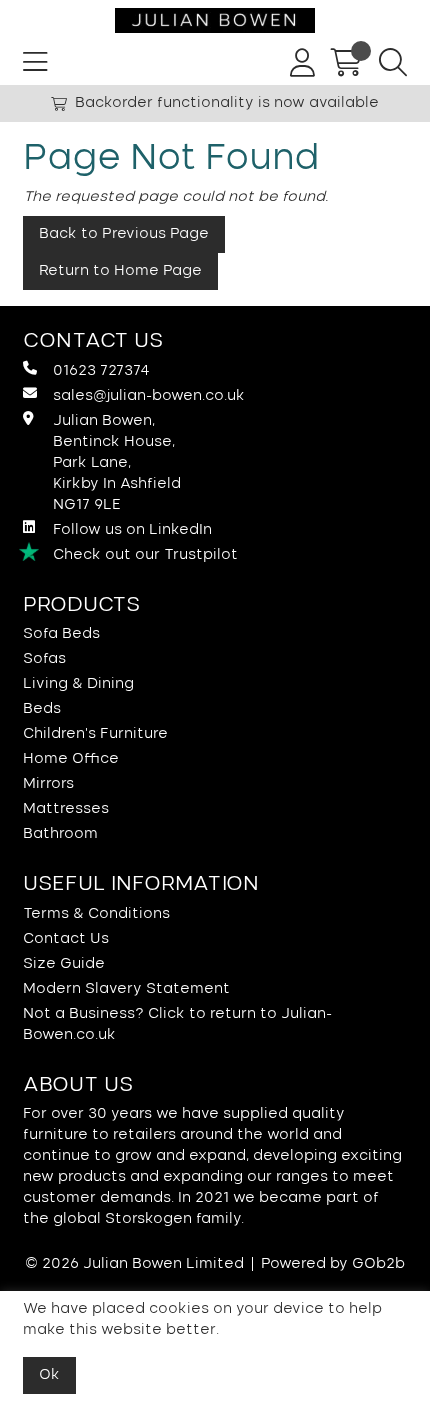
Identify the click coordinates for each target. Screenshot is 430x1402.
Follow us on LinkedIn (132, 530)
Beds (42, 709)
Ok (49, 1375)
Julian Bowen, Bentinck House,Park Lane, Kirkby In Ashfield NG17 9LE (117, 463)
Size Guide (64, 964)
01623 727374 (101, 371)
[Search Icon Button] (393, 63)
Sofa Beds (61, 634)
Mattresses (66, 809)
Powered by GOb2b (333, 1264)
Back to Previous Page (124, 234)
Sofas (44, 659)
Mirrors (48, 784)
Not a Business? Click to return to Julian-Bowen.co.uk (177, 1024)
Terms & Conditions (96, 914)
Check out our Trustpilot (145, 555)
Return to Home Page (120, 271)
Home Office (71, 759)
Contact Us (66, 939)
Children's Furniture (95, 734)
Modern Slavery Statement (126, 989)
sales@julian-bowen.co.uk (149, 396)
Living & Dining (78, 684)
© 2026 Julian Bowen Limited (134, 1264)
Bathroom (60, 834)
